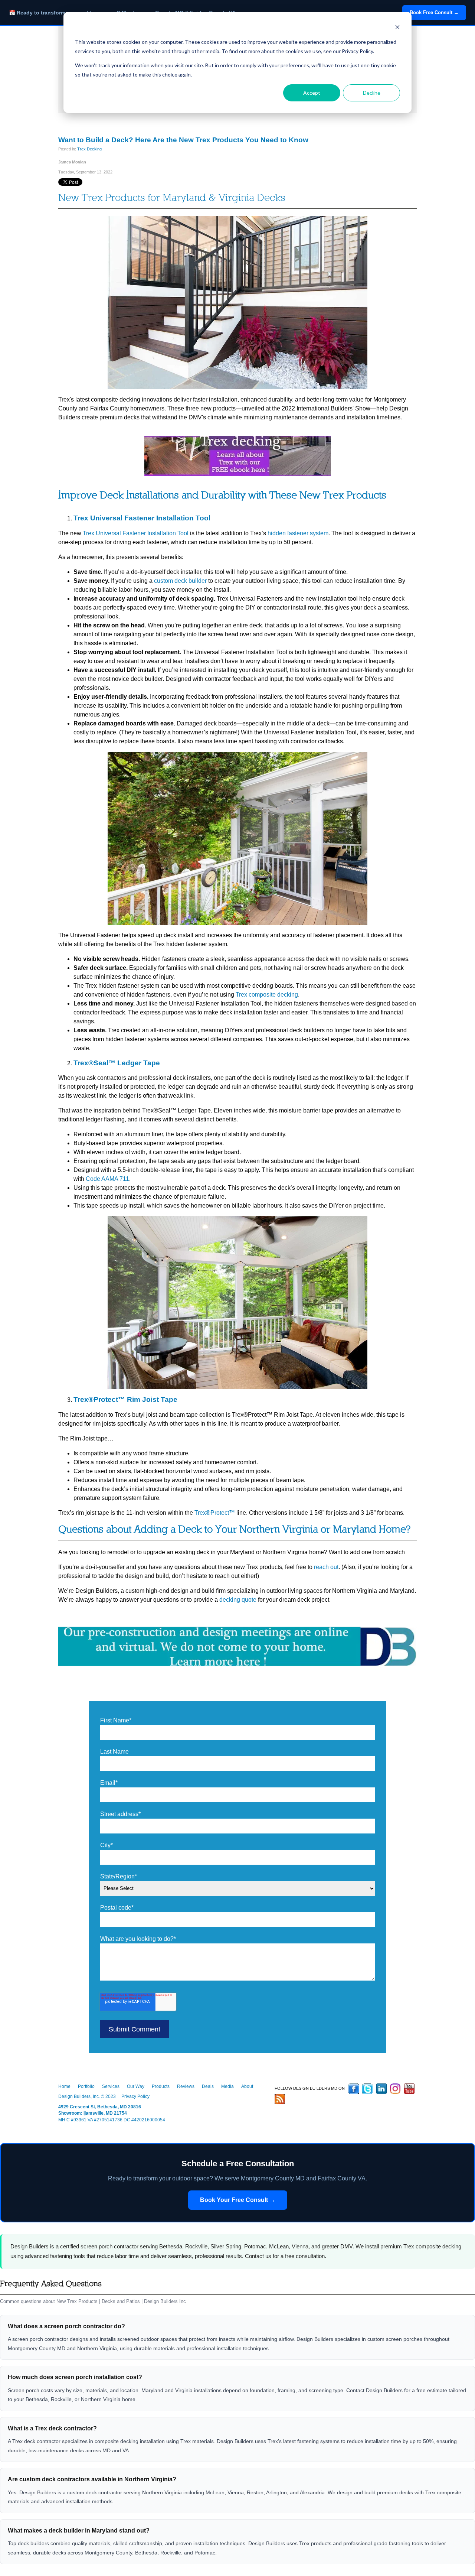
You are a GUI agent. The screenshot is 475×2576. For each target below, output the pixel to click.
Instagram (395, 2089)
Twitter (367, 2089)
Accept (312, 93)
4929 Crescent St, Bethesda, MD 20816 (100, 2107)
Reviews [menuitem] (186, 2086)
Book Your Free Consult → (238, 2200)
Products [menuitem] (161, 2086)
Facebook (354, 2089)
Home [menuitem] (64, 2086)
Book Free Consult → (434, 12)
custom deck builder (180, 581)
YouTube (409, 2089)
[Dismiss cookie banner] (397, 28)
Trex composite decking (267, 995)
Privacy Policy (135, 2096)
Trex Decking (89, 149)
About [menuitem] (247, 2086)
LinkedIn (381, 2089)
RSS (280, 2099)
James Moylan (72, 162)
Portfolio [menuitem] (86, 2086)
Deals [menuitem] (208, 2086)
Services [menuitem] (111, 2086)
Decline (372, 93)
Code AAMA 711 (107, 1179)
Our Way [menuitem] (136, 2086)
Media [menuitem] (227, 2086)
